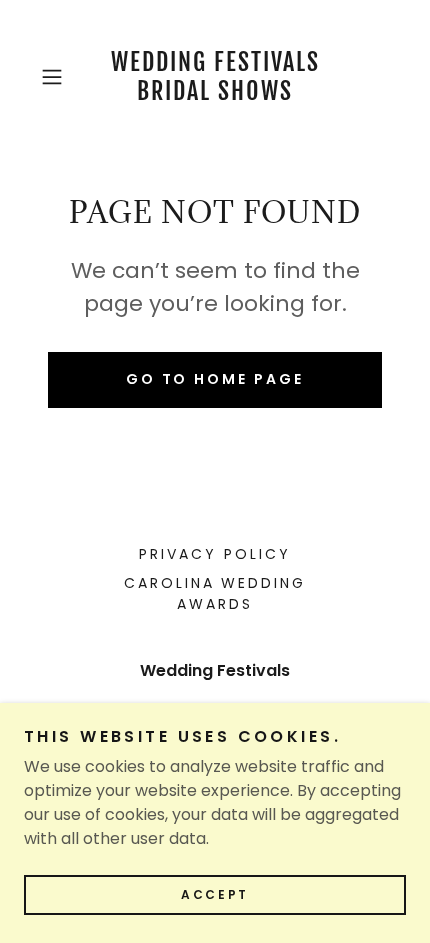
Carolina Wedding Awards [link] (215, 593)
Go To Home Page (215, 379)
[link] (215, 77)
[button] (59, 77)
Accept (214, 894)
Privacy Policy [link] (215, 554)
